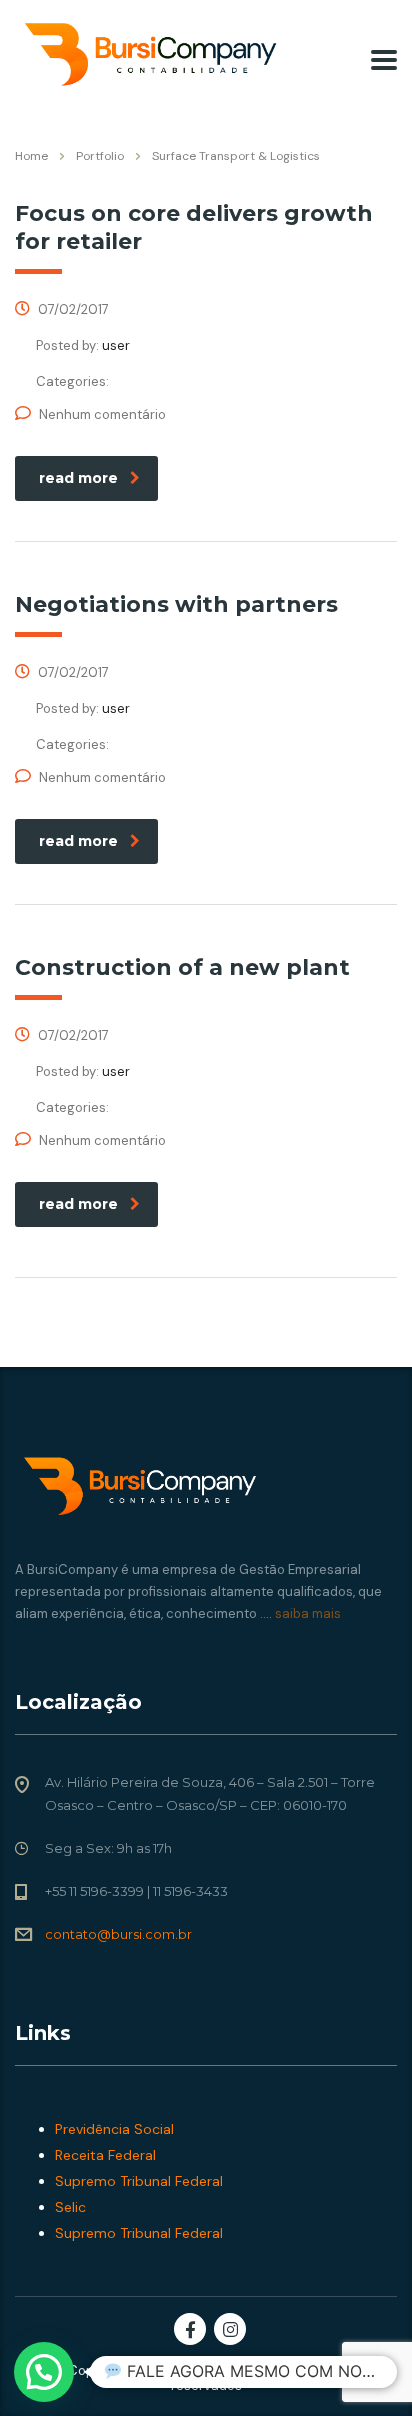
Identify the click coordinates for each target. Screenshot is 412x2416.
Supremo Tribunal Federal (139, 2181)
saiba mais (306, 1613)
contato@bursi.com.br (118, 1934)
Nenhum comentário (102, 414)
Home (31, 156)
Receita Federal (105, 2155)
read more (78, 478)
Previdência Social (114, 2129)
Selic (70, 2207)
